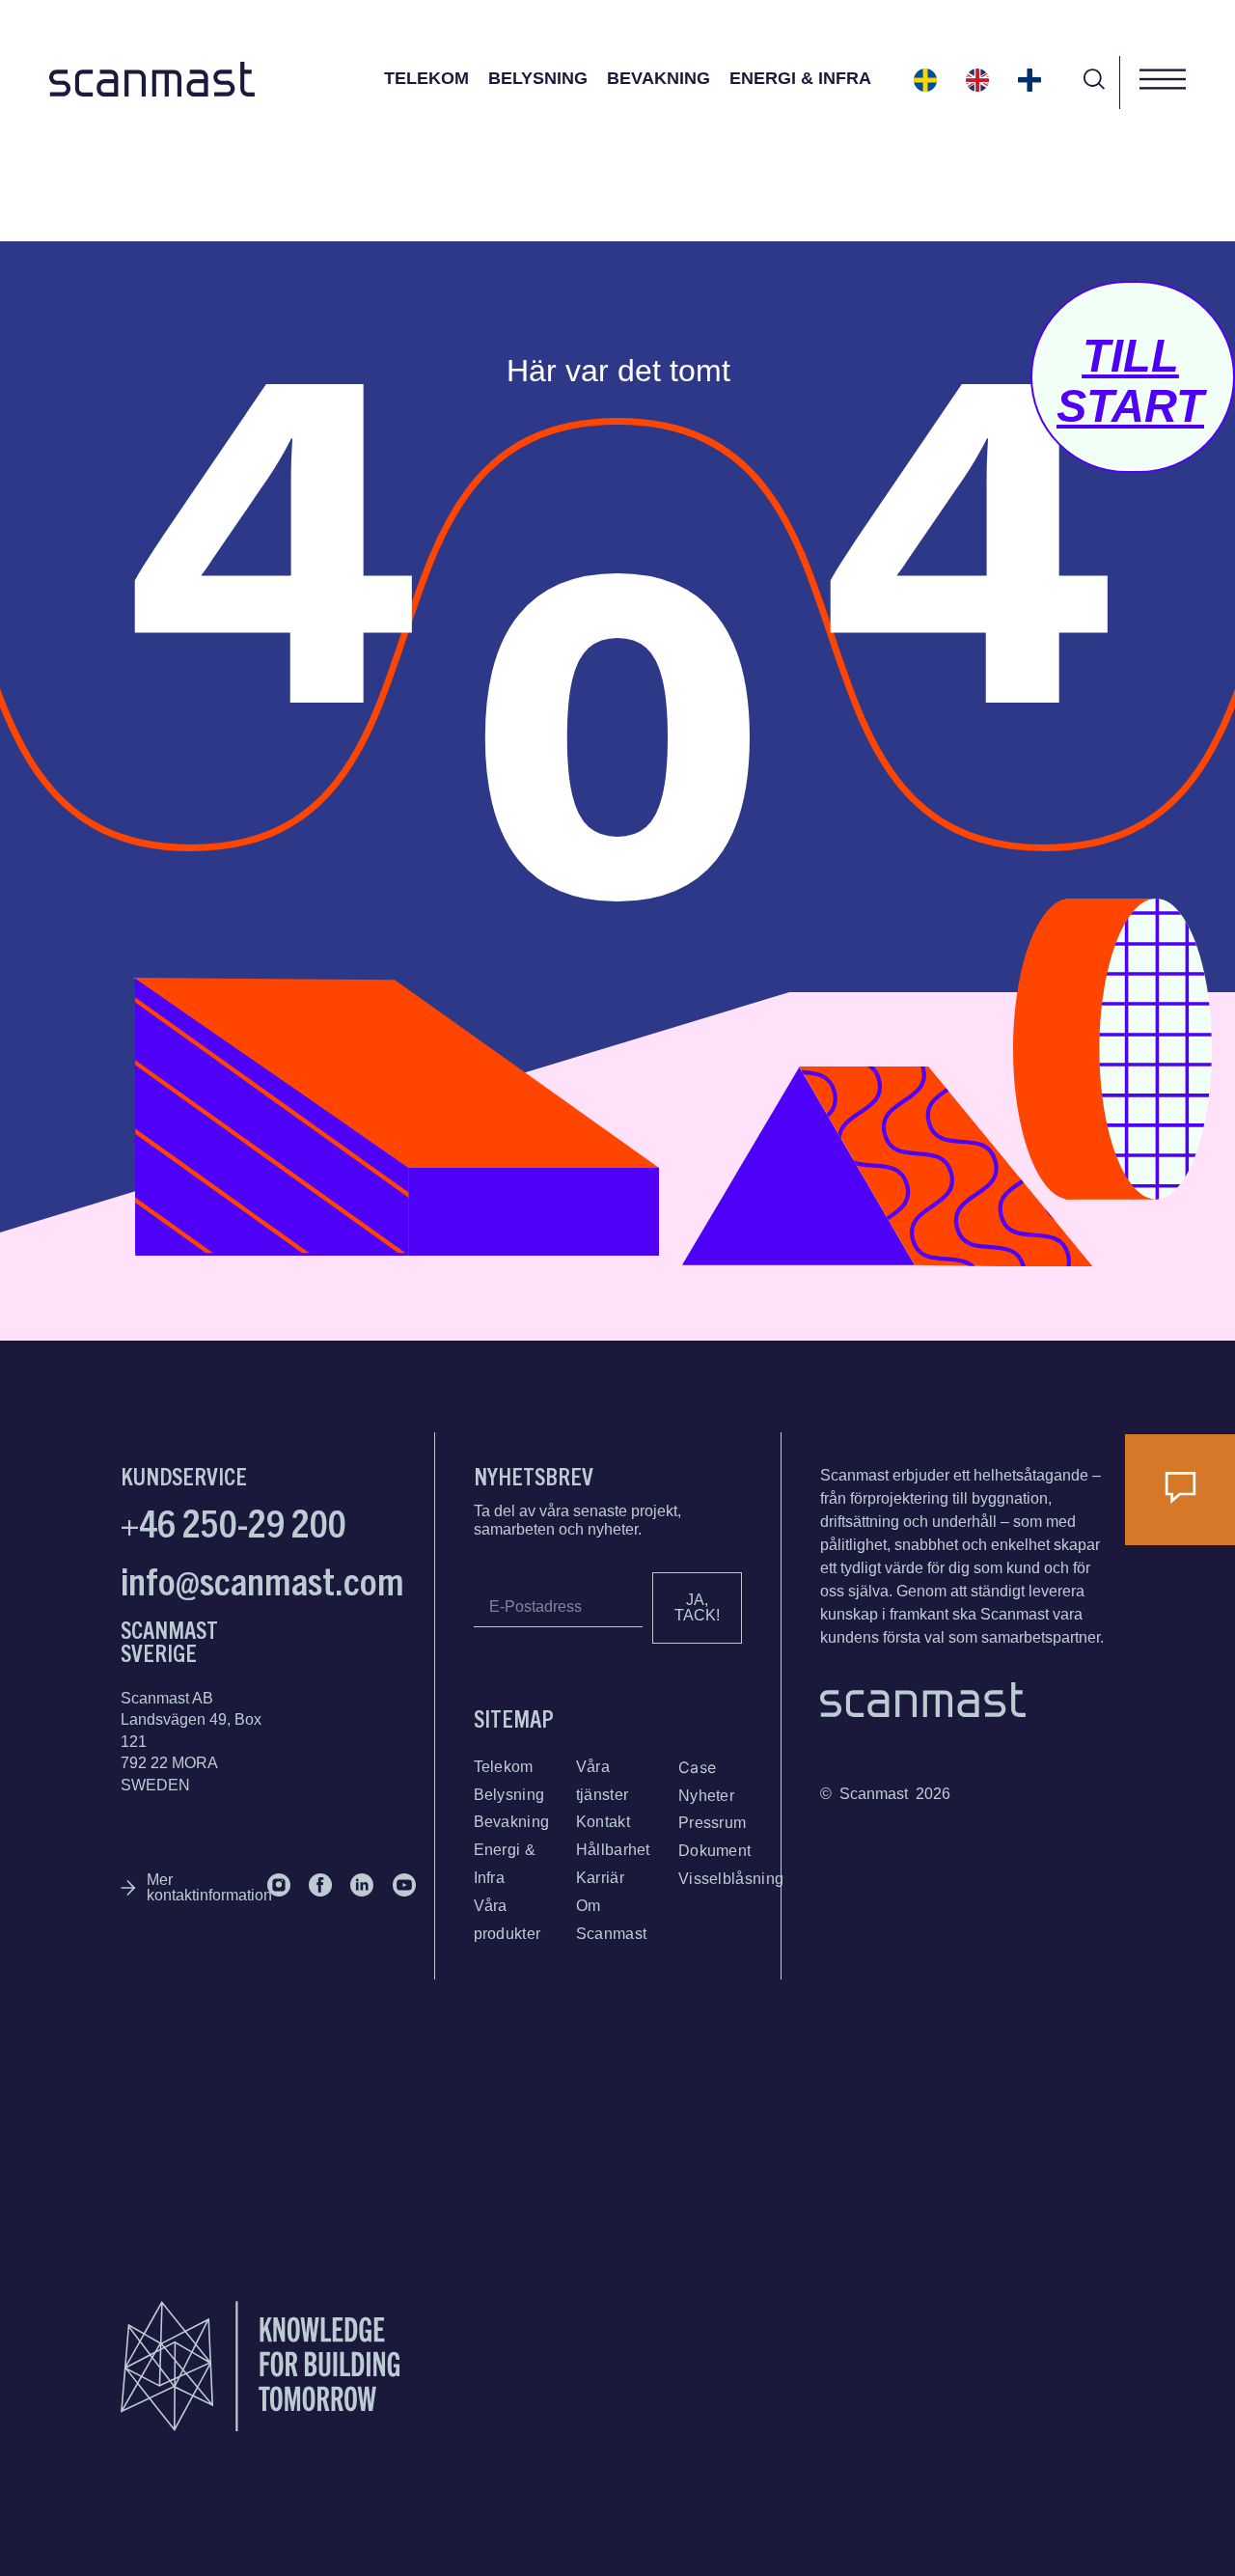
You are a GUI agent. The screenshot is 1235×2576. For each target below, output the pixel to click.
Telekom (426, 78)
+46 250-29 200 (233, 1521)
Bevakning (659, 78)
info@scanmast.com (262, 1579)
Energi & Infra (800, 78)
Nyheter (706, 1796)
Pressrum (712, 1823)
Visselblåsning (731, 1879)
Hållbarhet (613, 1850)
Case (697, 1767)
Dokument (714, 1851)
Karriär (600, 1878)
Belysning (538, 78)
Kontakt (603, 1822)
